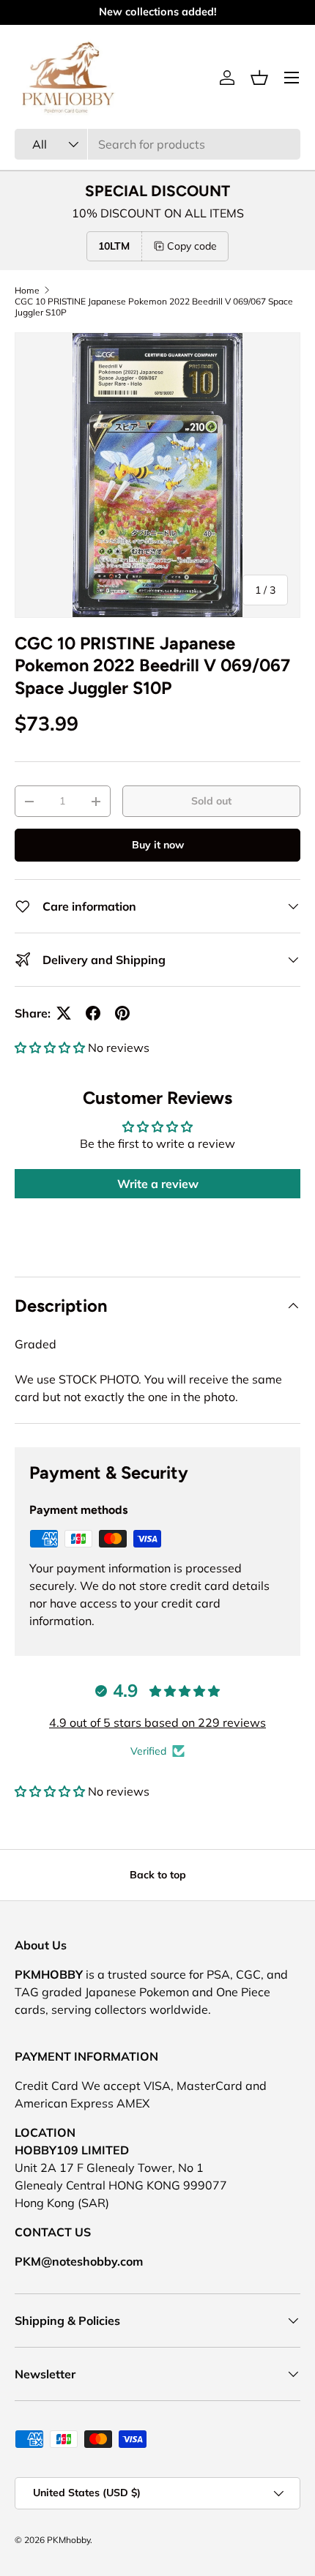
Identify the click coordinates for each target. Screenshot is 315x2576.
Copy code (192, 246)
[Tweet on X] (64, 1013)
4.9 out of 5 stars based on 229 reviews (157, 1722)
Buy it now (158, 845)
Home (27, 290)
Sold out (211, 801)
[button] (259, 78)
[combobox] (157, 144)
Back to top (158, 1875)
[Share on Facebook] (93, 1013)
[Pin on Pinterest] (122, 1013)
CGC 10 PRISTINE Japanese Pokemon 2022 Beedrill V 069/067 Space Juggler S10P (154, 307)
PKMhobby (68, 2540)
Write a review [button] (158, 1184)
